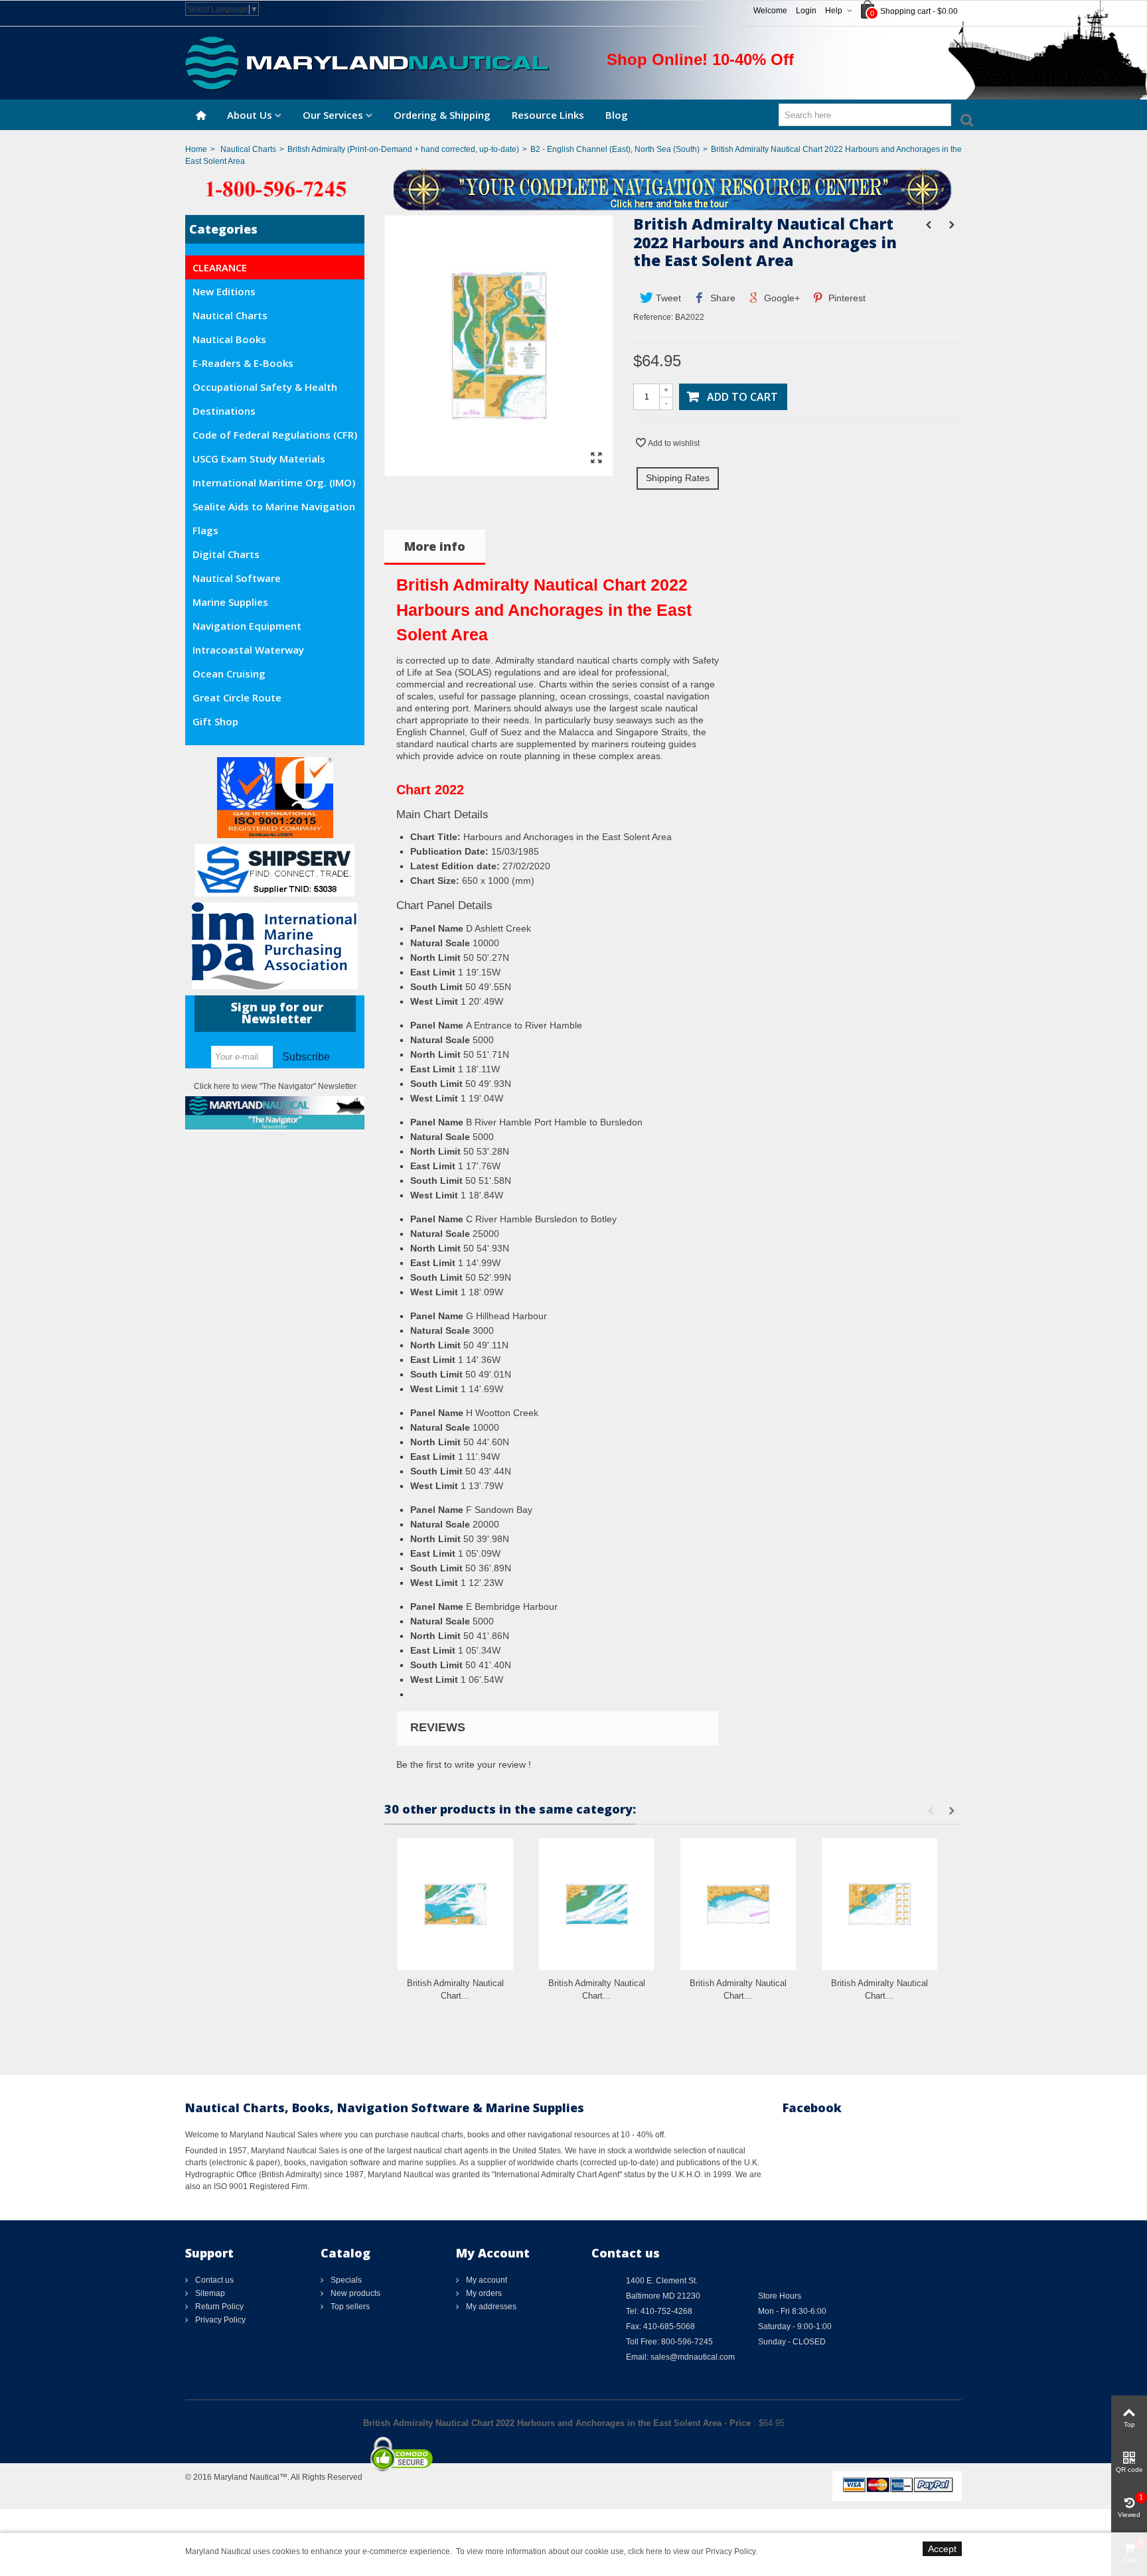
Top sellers (349, 2307)
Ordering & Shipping (442, 115)
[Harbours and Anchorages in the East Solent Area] (499, 470)
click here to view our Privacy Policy (692, 2551)
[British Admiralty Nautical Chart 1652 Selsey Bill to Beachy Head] (738, 1904)
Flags (205, 530)
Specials (345, 2280)
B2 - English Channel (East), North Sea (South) (615, 149)
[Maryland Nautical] (367, 62)
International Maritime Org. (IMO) (274, 482)
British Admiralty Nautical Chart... (455, 1990)
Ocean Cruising (229, 674)
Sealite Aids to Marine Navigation (274, 506)
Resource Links (548, 115)
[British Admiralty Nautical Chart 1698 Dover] (879, 1904)
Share (722, 298)
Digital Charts (226, 554)
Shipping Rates (678, 478)
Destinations (224, 411)
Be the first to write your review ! (464, 1764)
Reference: (653, 317)
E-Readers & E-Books (243, 363)
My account (486, 2280)
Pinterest (846, 298)
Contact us (213, 2280)
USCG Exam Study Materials (259, 459)
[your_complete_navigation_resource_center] (573, 188)
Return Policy (218, 2307)
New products (354, 2293)
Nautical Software (237, 578)
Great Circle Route (237, 697)
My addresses (490, 2307)
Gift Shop (215, 721)
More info (435, 546)
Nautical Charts (248, 149)
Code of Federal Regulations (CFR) (275, 435)
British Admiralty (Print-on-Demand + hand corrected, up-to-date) (403, 149)
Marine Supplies (230, 602)
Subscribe (306, 1057)
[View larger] (596, 459)
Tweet (667, 298)
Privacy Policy (219, 2320)
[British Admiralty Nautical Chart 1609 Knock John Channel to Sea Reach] (597, 1904)
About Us (250, 115)
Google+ (781, 298)
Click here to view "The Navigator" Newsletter (275, 1086)
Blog (617, 115)
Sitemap (209, 2293)
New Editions (224, 291)
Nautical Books (229, 339)
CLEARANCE (220, 267)
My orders (483, 2293)
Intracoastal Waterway (248, 650)
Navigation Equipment (247, 626)
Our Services (333, 115)
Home (196, 149)
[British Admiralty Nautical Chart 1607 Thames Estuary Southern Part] (455, 1904)
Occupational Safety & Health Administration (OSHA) (265, 390)
